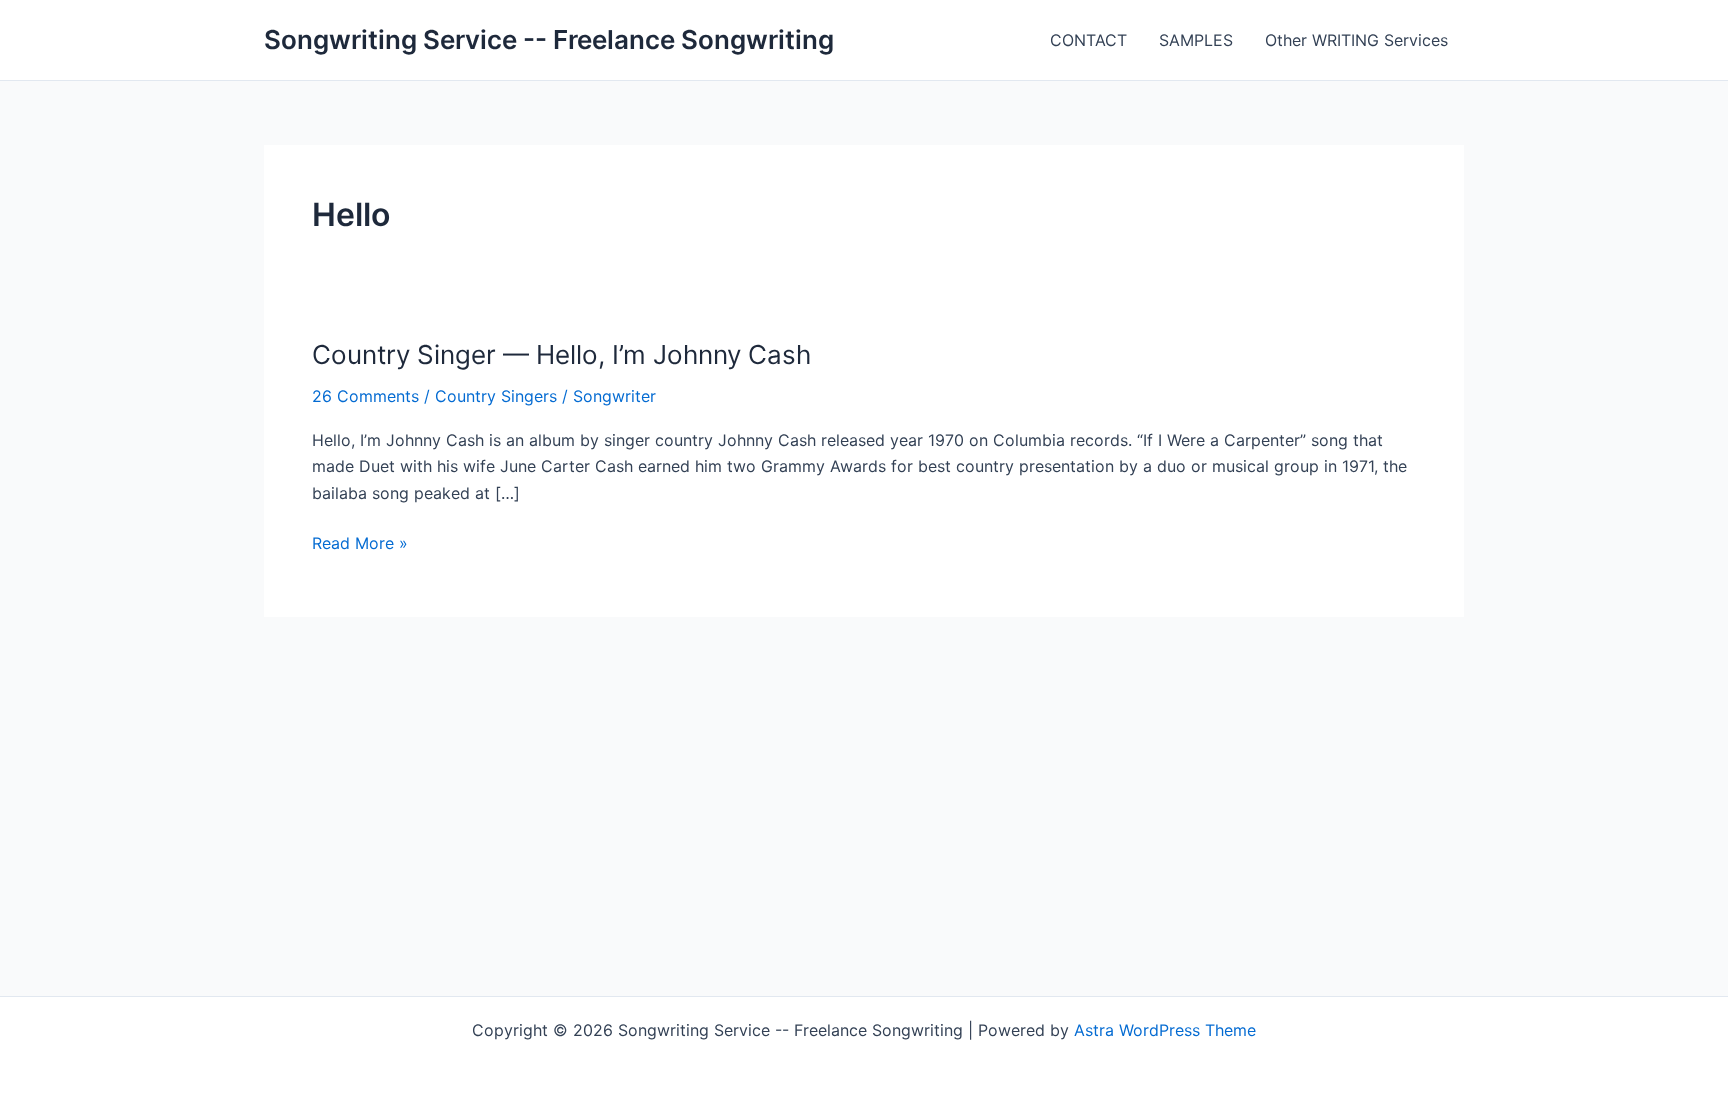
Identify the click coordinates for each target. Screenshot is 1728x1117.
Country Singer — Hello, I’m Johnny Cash (561, 354)
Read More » (360, 544)
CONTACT (1088, 40)
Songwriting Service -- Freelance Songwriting (549, 39)
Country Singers (496, 396)
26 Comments (365, 396)
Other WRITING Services (1356, 40)
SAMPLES (1196, 40)
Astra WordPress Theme (1165, 1030)
